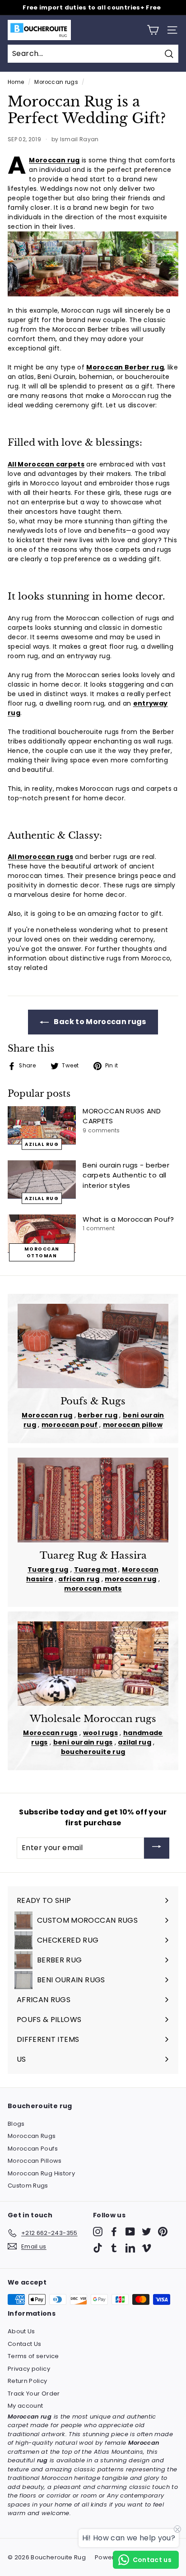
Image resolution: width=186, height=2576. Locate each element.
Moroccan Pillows (35, 2161)
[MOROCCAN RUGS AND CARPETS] (42, 1125)
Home (16, 82)
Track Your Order (34, 2394)
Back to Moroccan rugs (99, 1022)
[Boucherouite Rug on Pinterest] (163, 2232)
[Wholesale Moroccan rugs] (93, 1664)
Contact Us (25, 2344)
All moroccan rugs (40, 857)
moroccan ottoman (42, 1252)
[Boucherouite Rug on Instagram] (98, 2232)
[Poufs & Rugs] (93, 1346)
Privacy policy (29, 2369)
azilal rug (42, 1144)
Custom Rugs (28, 2186)
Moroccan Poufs (33, 2149)
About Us (21, 2331)
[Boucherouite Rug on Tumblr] (114, 2248)
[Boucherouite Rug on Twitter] (146, 2232)
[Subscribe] (157, 1848)
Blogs (16, 2124)
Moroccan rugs (56, 82)
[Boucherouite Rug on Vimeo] (146, 2248)
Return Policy (28, 2381)
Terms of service (33, 2356)
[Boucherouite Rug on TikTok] (98, 2248)
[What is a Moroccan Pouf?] (42, 1234)
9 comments (101, 1130)
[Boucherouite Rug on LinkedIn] (130, 2248)
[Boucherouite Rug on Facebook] (114, 2232)
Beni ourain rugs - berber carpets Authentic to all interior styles (126, 1175)
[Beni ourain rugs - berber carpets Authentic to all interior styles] (42, 1180)
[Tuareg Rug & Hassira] (93, 1500)
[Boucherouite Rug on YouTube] (130, 2232)
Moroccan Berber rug (125, 367)
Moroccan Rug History (41, 2173)
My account (26, 2406)
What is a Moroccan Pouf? (128, 1219)
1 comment (99, 1228)
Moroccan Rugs (32, 2136)
